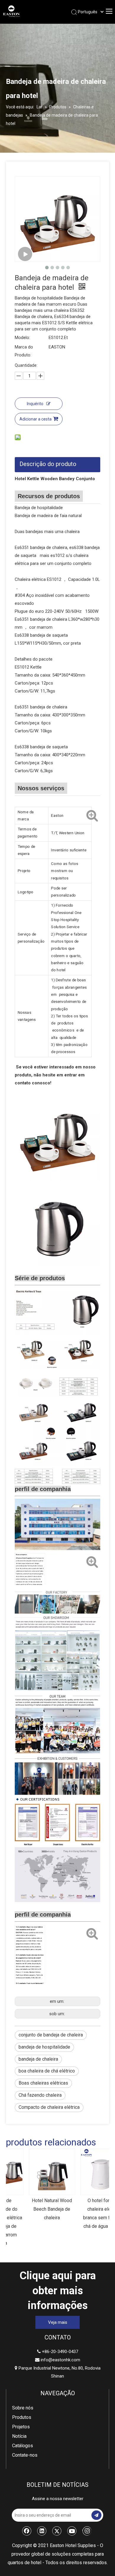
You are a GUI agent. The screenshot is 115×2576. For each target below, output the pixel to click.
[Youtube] (72, 2531)
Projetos (21, 2427)
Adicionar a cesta (36, 419)
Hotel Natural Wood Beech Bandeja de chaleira (32, 2209)
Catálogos (23, 2446)
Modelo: (22, 338)
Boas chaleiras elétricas (43, 2083)
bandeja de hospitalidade (44, 2047)
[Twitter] (57, 2531)
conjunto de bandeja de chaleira (51, 2035)
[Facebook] (27, 2531)
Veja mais (58, 2322)
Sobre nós (23, 2408)
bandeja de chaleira (38, 2059)
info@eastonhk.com (60, 2360)
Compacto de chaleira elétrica (49, 2107)
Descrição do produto (48, 464)
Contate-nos (25, 2455)
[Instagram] (87, 2531)
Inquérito (35, 404)
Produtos (22, 2417)
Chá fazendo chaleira (40, 2095)
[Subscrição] (96, 2515)
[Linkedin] (42, 2531)
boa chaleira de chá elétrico (47, 2071)
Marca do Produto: (24, 351)
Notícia (19, 2436)
